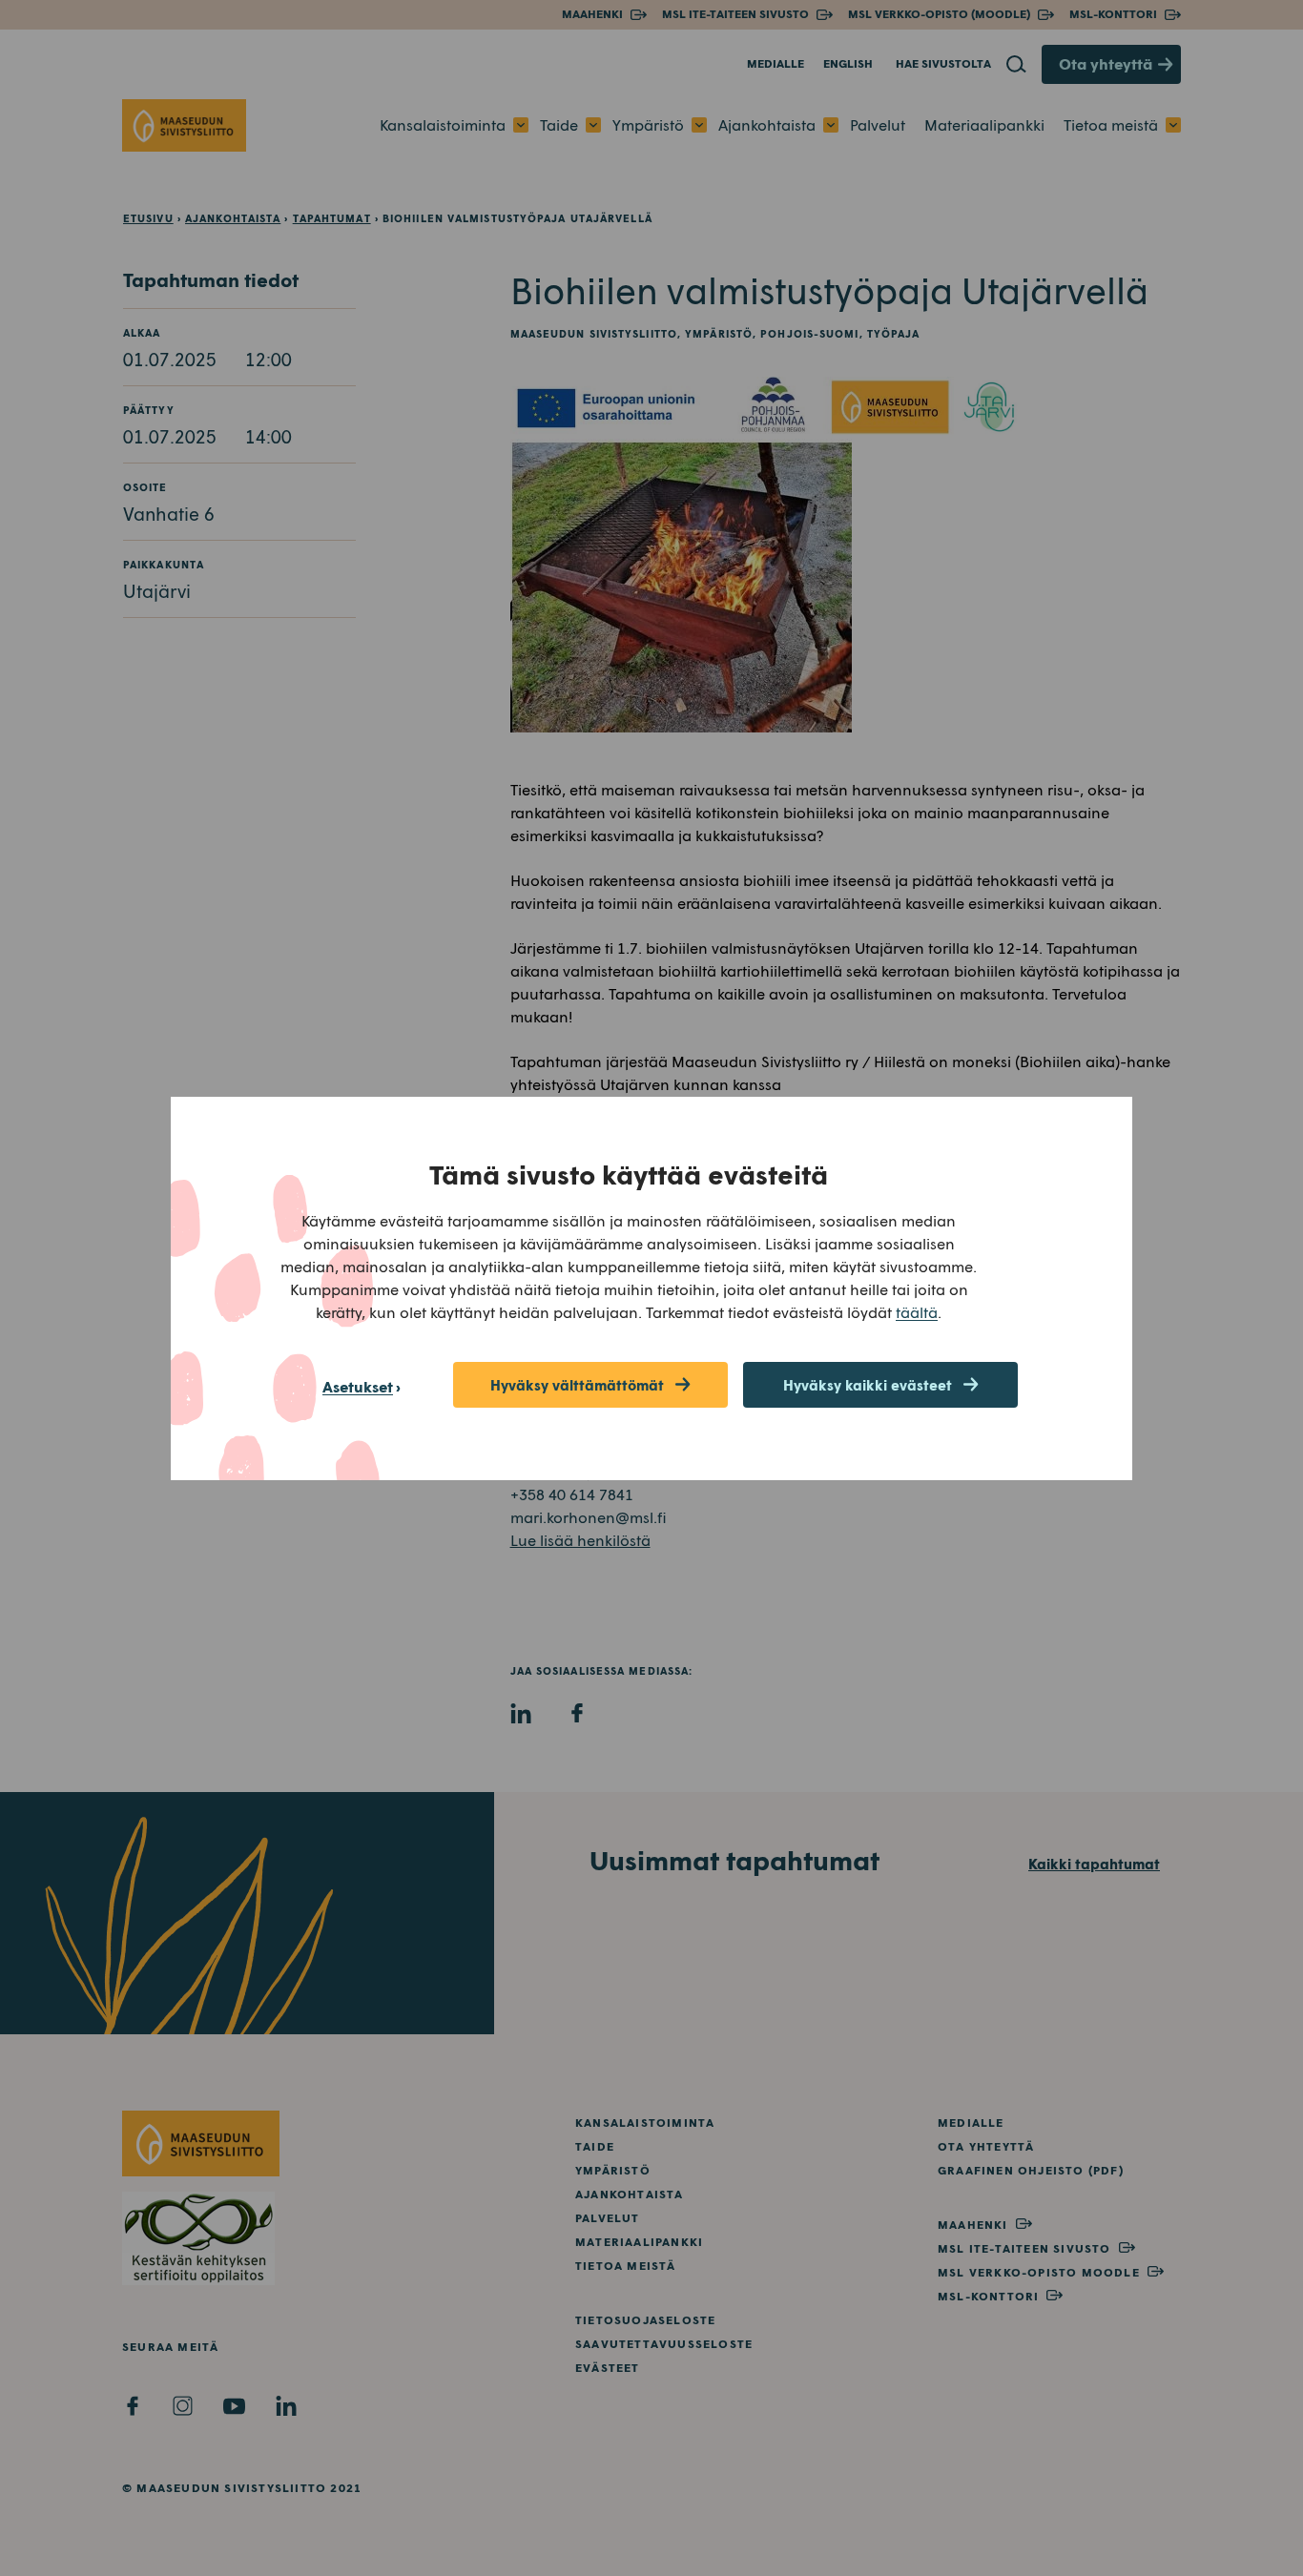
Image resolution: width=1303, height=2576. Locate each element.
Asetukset (358, 1386)
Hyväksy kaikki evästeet (868, 1385)
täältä (917, 1312)
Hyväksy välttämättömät (577, 1385)
